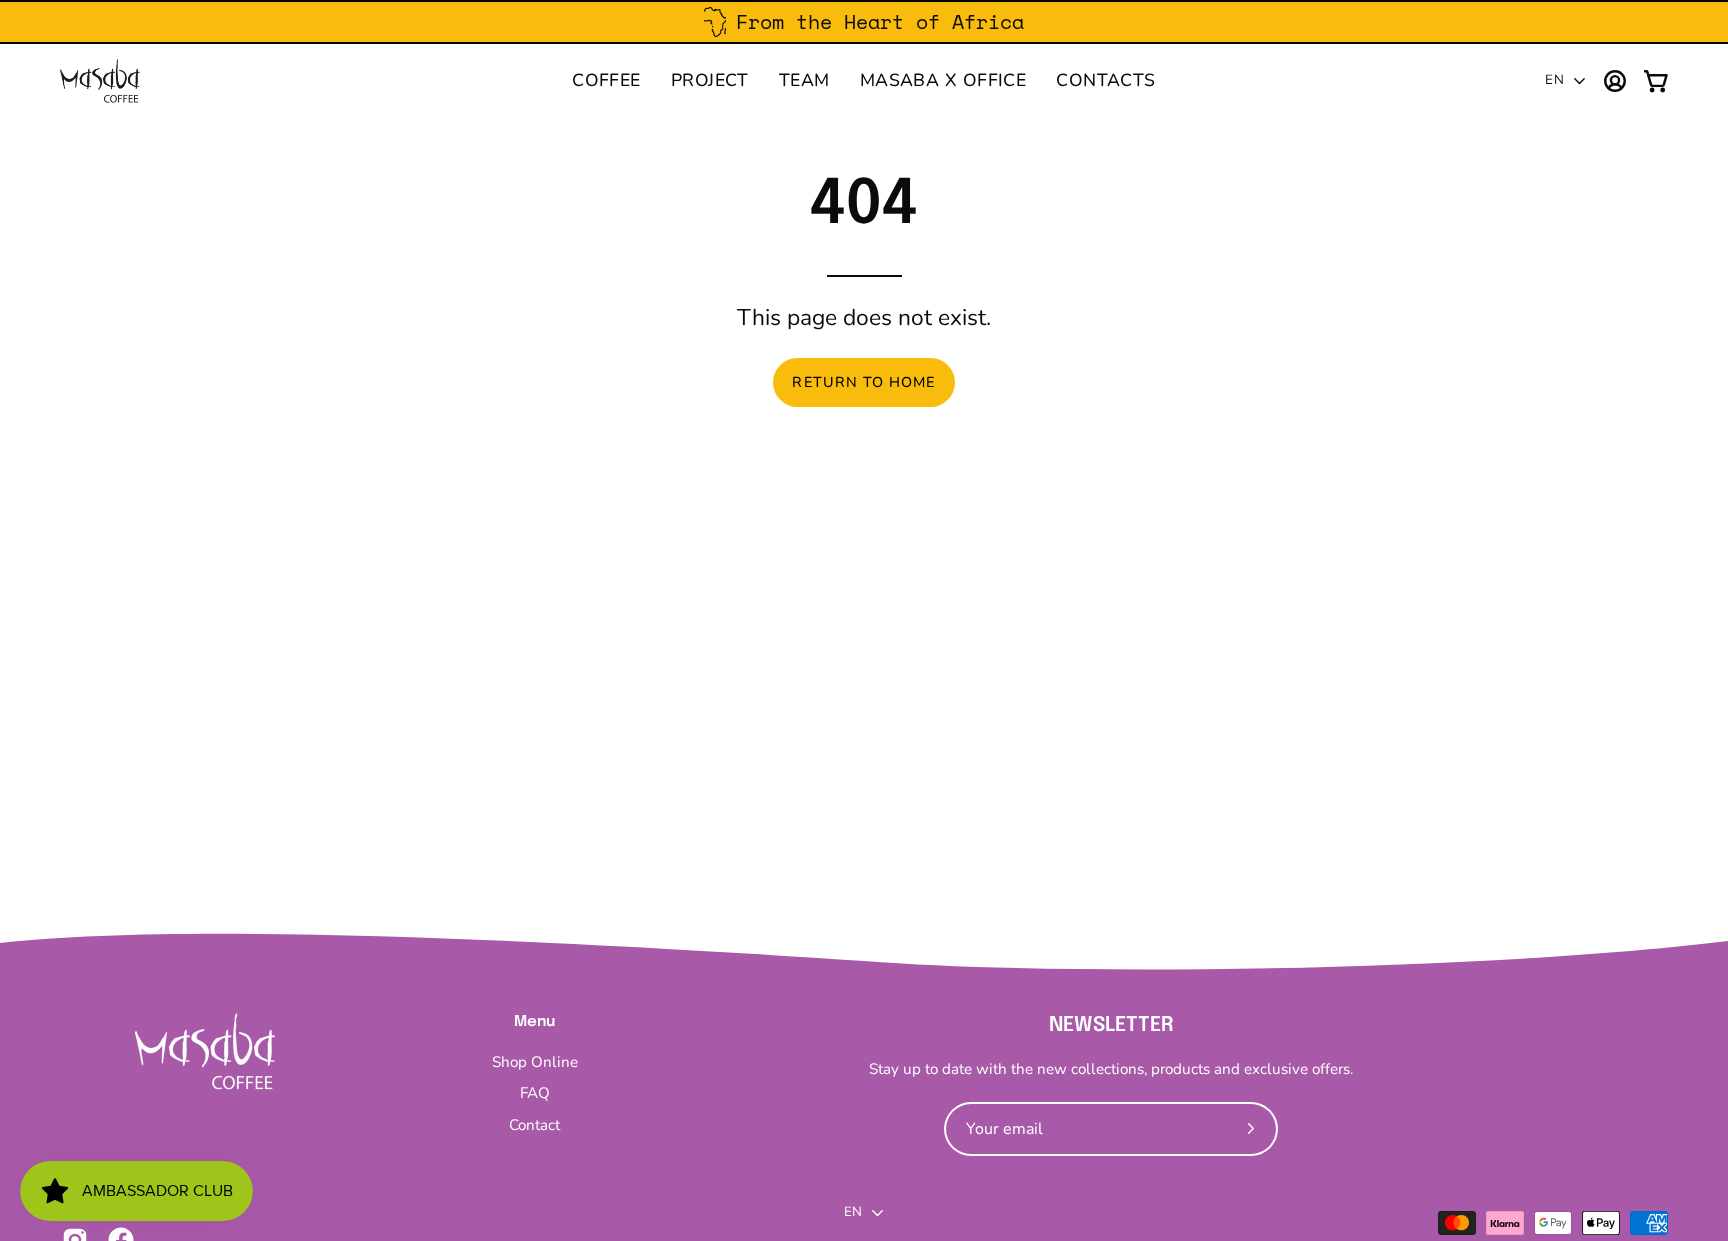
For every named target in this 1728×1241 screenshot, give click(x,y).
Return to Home (863, 382)
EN (1554, 80)
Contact (534, 1125)
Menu (534, 1022)
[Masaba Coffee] (100, 81)
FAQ (534, 1094)
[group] (864, 22)
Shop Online (534, 1062)
